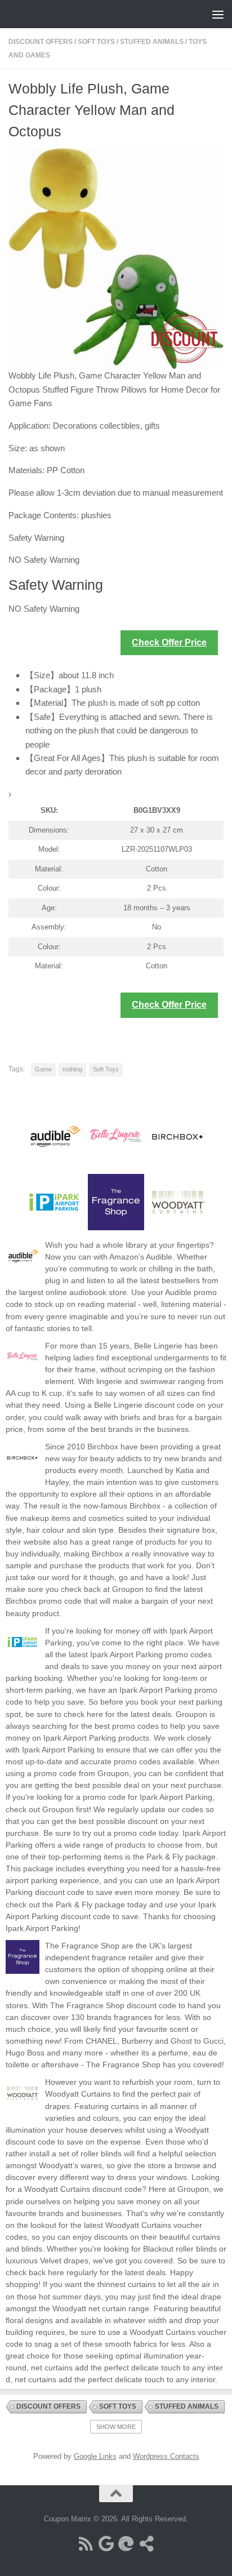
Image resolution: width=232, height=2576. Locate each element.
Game (43, 1069)
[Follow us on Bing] (126, 2544)
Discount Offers (41, 42)
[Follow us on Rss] (86, 2544)
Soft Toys (96, 42)
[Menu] (218, 14)
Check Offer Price (169, 642)
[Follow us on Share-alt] (146, 2544)
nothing (72, 1069)
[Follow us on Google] (106, 2544)
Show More (116, 2427)
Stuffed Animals (152, 42)
